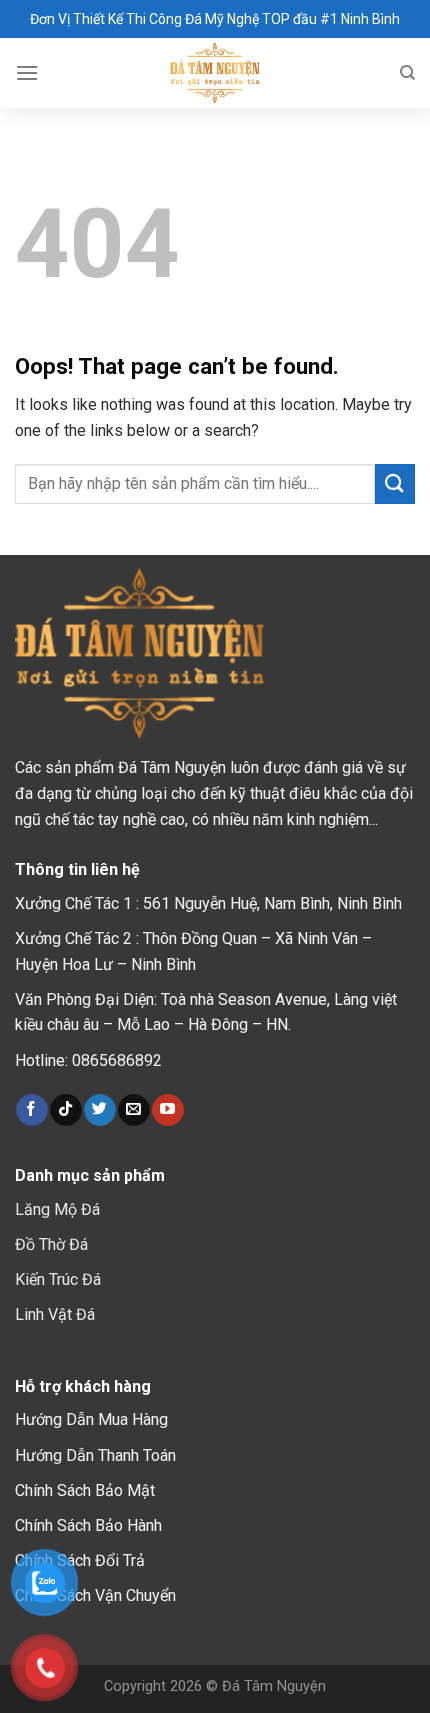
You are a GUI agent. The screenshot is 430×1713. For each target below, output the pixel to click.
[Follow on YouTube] (167, 1110)
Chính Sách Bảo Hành (88, 1525)
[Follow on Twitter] (99, 1110)
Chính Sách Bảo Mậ (82, 1490)
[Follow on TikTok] (65, 1110)
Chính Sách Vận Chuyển (95, 1595)
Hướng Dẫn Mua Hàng (91, 1419)
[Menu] (27, 72)
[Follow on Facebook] (31, 1110)
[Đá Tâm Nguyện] (215, 73)
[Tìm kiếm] (407, 73)
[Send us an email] (133, 1110)
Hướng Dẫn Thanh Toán (95, 1455)
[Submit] (395, 483)
